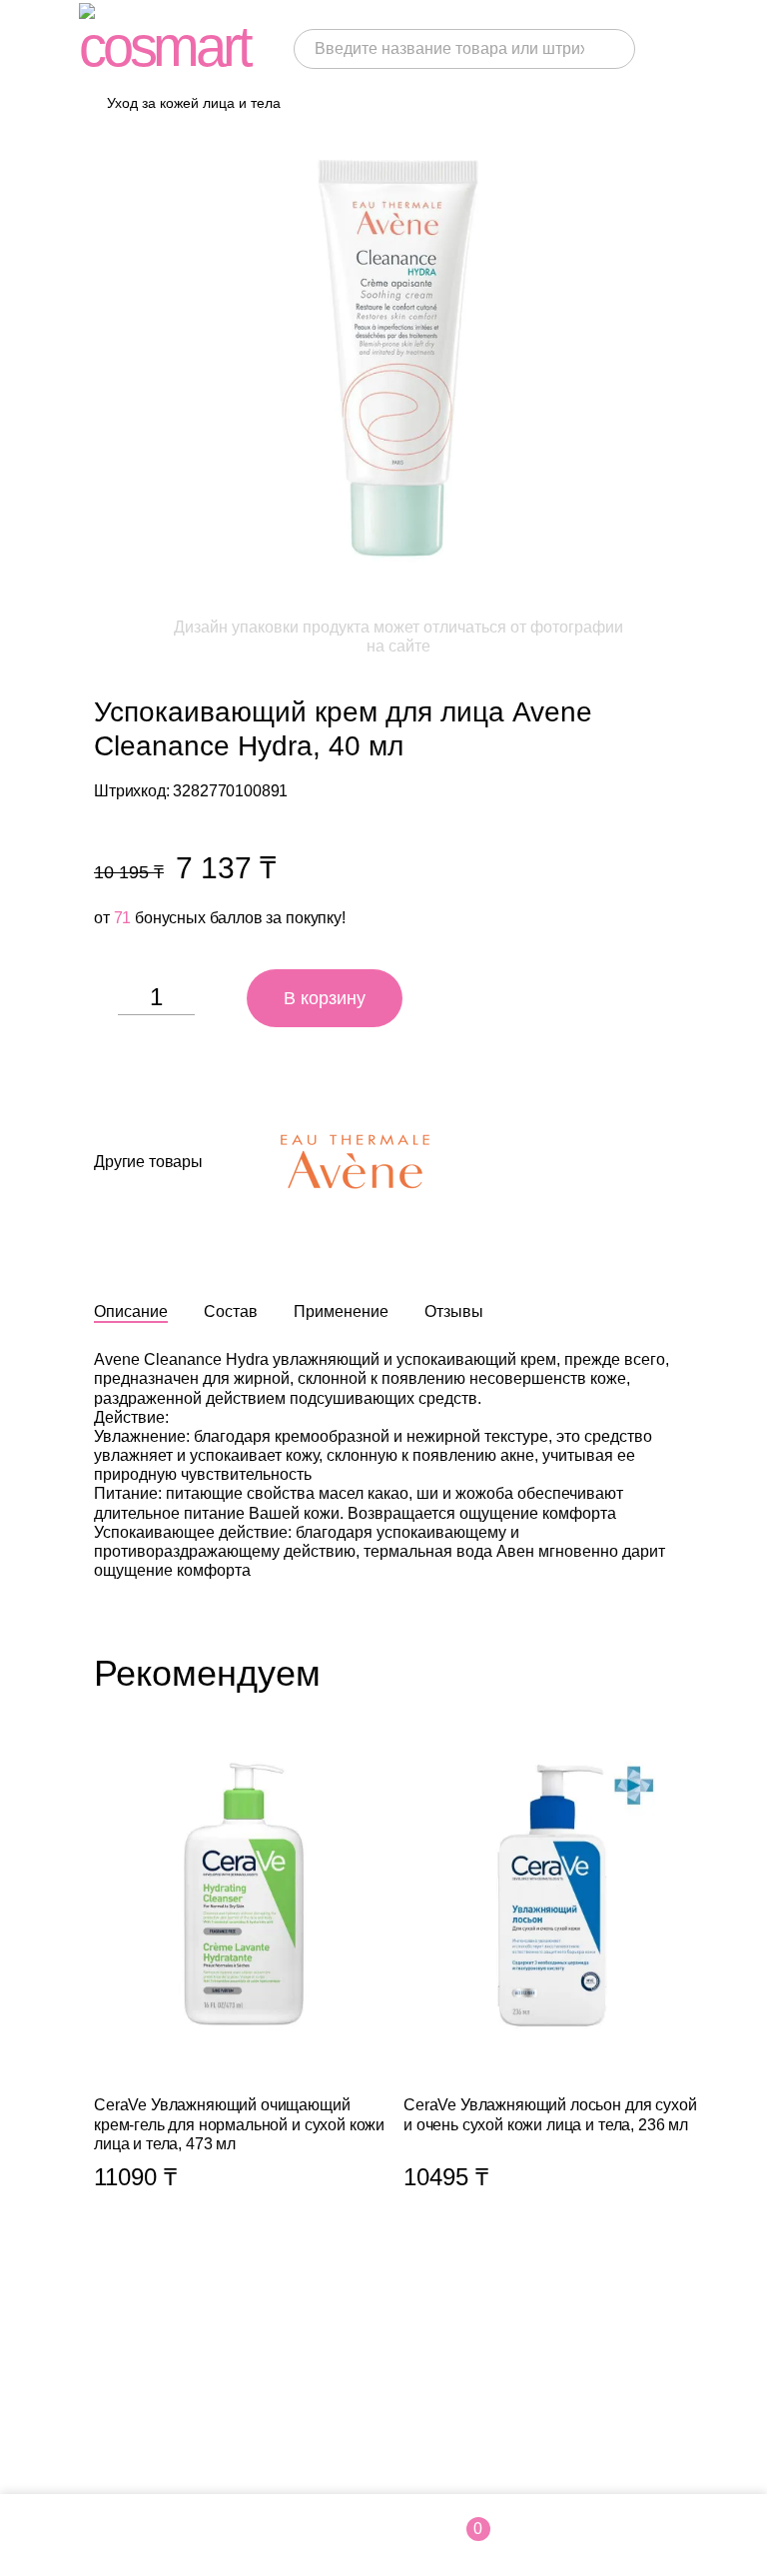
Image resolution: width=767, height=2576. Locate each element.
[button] (683, 1673)
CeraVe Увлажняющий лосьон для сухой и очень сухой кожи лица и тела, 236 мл (553, 1990)
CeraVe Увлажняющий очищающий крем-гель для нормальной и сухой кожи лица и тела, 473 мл (244, 1990)
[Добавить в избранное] (438, 998)
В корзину (325, 998)
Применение (341, 1311)
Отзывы (454, 1311)
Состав (231, 1311)
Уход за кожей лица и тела (194, 103)
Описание (131, 1311)
